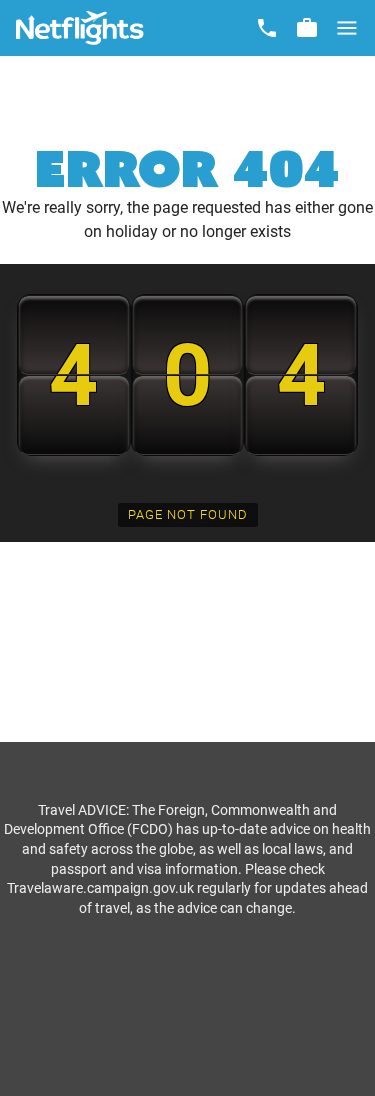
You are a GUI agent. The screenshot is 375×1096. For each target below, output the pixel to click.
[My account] (307, 28)
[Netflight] (80, 28)
